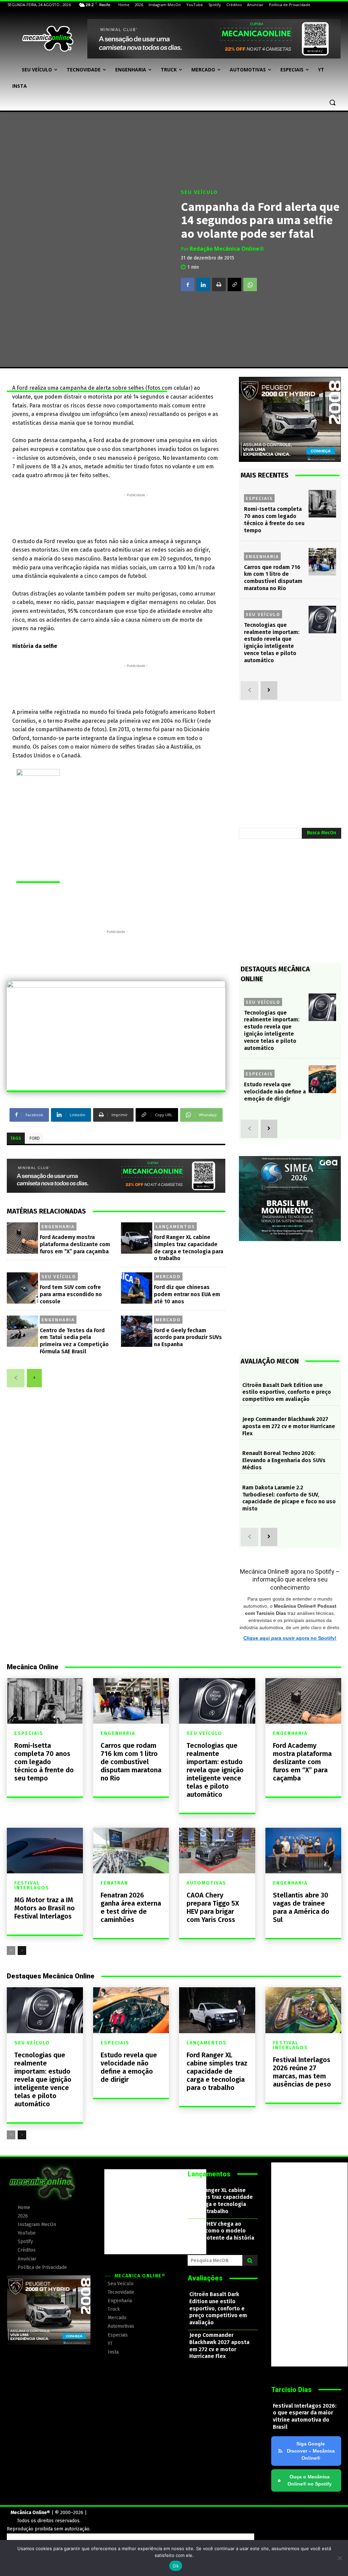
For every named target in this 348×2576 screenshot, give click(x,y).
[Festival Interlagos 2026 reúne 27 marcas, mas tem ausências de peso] (303, 2010)
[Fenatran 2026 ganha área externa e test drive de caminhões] (131, 1851)
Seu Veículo (199, 192)
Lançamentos (175, 1226)
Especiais (259, 498)
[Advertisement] (136, 514)
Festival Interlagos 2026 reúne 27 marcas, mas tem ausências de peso (302, 2072)
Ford (35, 1138)
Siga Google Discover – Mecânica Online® (311, 2451)
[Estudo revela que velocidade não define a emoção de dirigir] (322, 1079)
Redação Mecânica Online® (227, 249)
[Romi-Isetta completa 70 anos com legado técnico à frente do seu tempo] (322, 504)
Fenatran (114, 1883)
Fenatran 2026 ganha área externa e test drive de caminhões (131, 1907)
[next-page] (34, 1378)
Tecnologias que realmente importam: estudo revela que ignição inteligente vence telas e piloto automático (272, 1030)
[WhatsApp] (250, 284)
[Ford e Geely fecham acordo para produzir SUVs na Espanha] (137, 1331)
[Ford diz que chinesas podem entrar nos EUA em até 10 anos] (137, 1288)
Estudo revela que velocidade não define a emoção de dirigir (275, 1092)
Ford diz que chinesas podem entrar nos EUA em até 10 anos (187, 1294)
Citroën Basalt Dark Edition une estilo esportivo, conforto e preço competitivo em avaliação (287, 1392)
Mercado (168, 1276)
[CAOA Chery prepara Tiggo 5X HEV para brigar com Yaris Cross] (217, 1851)
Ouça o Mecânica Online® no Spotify (304, 2480)
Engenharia (58, 1226)
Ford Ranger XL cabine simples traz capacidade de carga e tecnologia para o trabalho (217, 2071)
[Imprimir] (219, 284)
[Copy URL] (234, 284)
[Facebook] (188, 284)
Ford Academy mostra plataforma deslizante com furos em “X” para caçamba (75, 1244)
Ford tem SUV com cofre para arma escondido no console (71, 1294)
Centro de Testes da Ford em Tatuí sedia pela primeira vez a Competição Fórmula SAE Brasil (74, 1341)
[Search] (250, 2260)
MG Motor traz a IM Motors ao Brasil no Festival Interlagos (45, 1908)
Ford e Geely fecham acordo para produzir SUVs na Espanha (188, 1337)
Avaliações (205, 2278)
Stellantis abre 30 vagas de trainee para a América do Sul (301, 1907)
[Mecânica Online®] (47, 39)
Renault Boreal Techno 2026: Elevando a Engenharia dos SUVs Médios (284, 1460)
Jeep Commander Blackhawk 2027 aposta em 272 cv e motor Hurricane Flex (289, 1426)
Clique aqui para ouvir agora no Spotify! (290, 1638)
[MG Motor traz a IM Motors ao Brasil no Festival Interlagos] (45, 1851)
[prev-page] (16, 1378)
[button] (332, 102)
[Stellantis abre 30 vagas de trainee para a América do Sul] (303, 1851)
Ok (176, 2566)
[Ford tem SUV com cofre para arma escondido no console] (22, 1288)
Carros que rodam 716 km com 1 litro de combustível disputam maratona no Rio (131, 1762)
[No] (340, 2558)
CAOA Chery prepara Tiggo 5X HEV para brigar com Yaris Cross (213, 1907)
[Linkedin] (203, 284)
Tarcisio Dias (291, 2390)
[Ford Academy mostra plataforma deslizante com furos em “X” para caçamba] (22, 1238)
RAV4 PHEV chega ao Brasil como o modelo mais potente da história (222, 2231)
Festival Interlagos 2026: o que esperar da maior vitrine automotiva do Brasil (305, 2416)
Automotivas (206, 1883)
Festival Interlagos (32, 1886)
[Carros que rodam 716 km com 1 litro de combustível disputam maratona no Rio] (322, 562)
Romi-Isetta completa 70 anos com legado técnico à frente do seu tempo (44, 1762)
